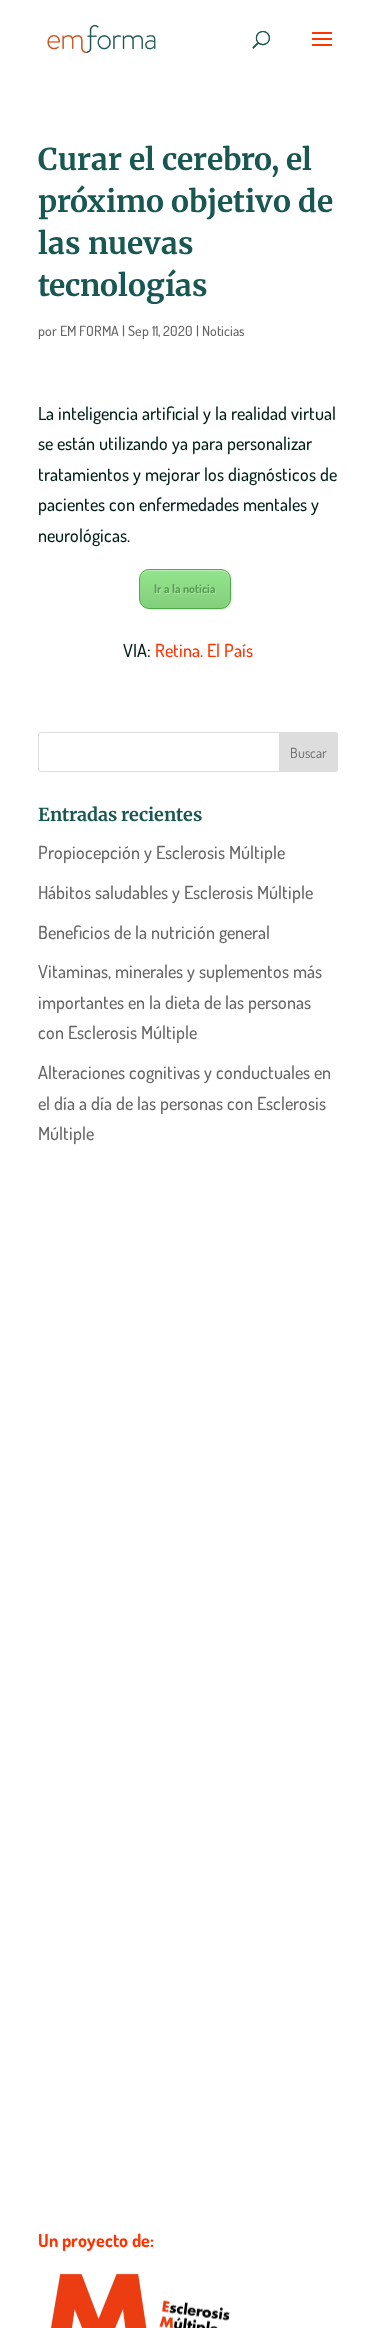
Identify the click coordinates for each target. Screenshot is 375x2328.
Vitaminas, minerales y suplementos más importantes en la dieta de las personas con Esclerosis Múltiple (180, 1001)
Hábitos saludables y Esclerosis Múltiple (175, 892)
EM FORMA (89, 330)
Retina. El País (204, 650)
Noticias (223, 330)
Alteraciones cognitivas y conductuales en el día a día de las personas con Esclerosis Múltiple (184, 1102)
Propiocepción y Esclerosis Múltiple (161, 852)
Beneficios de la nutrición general (154, 932)
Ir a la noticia (185, 588)
